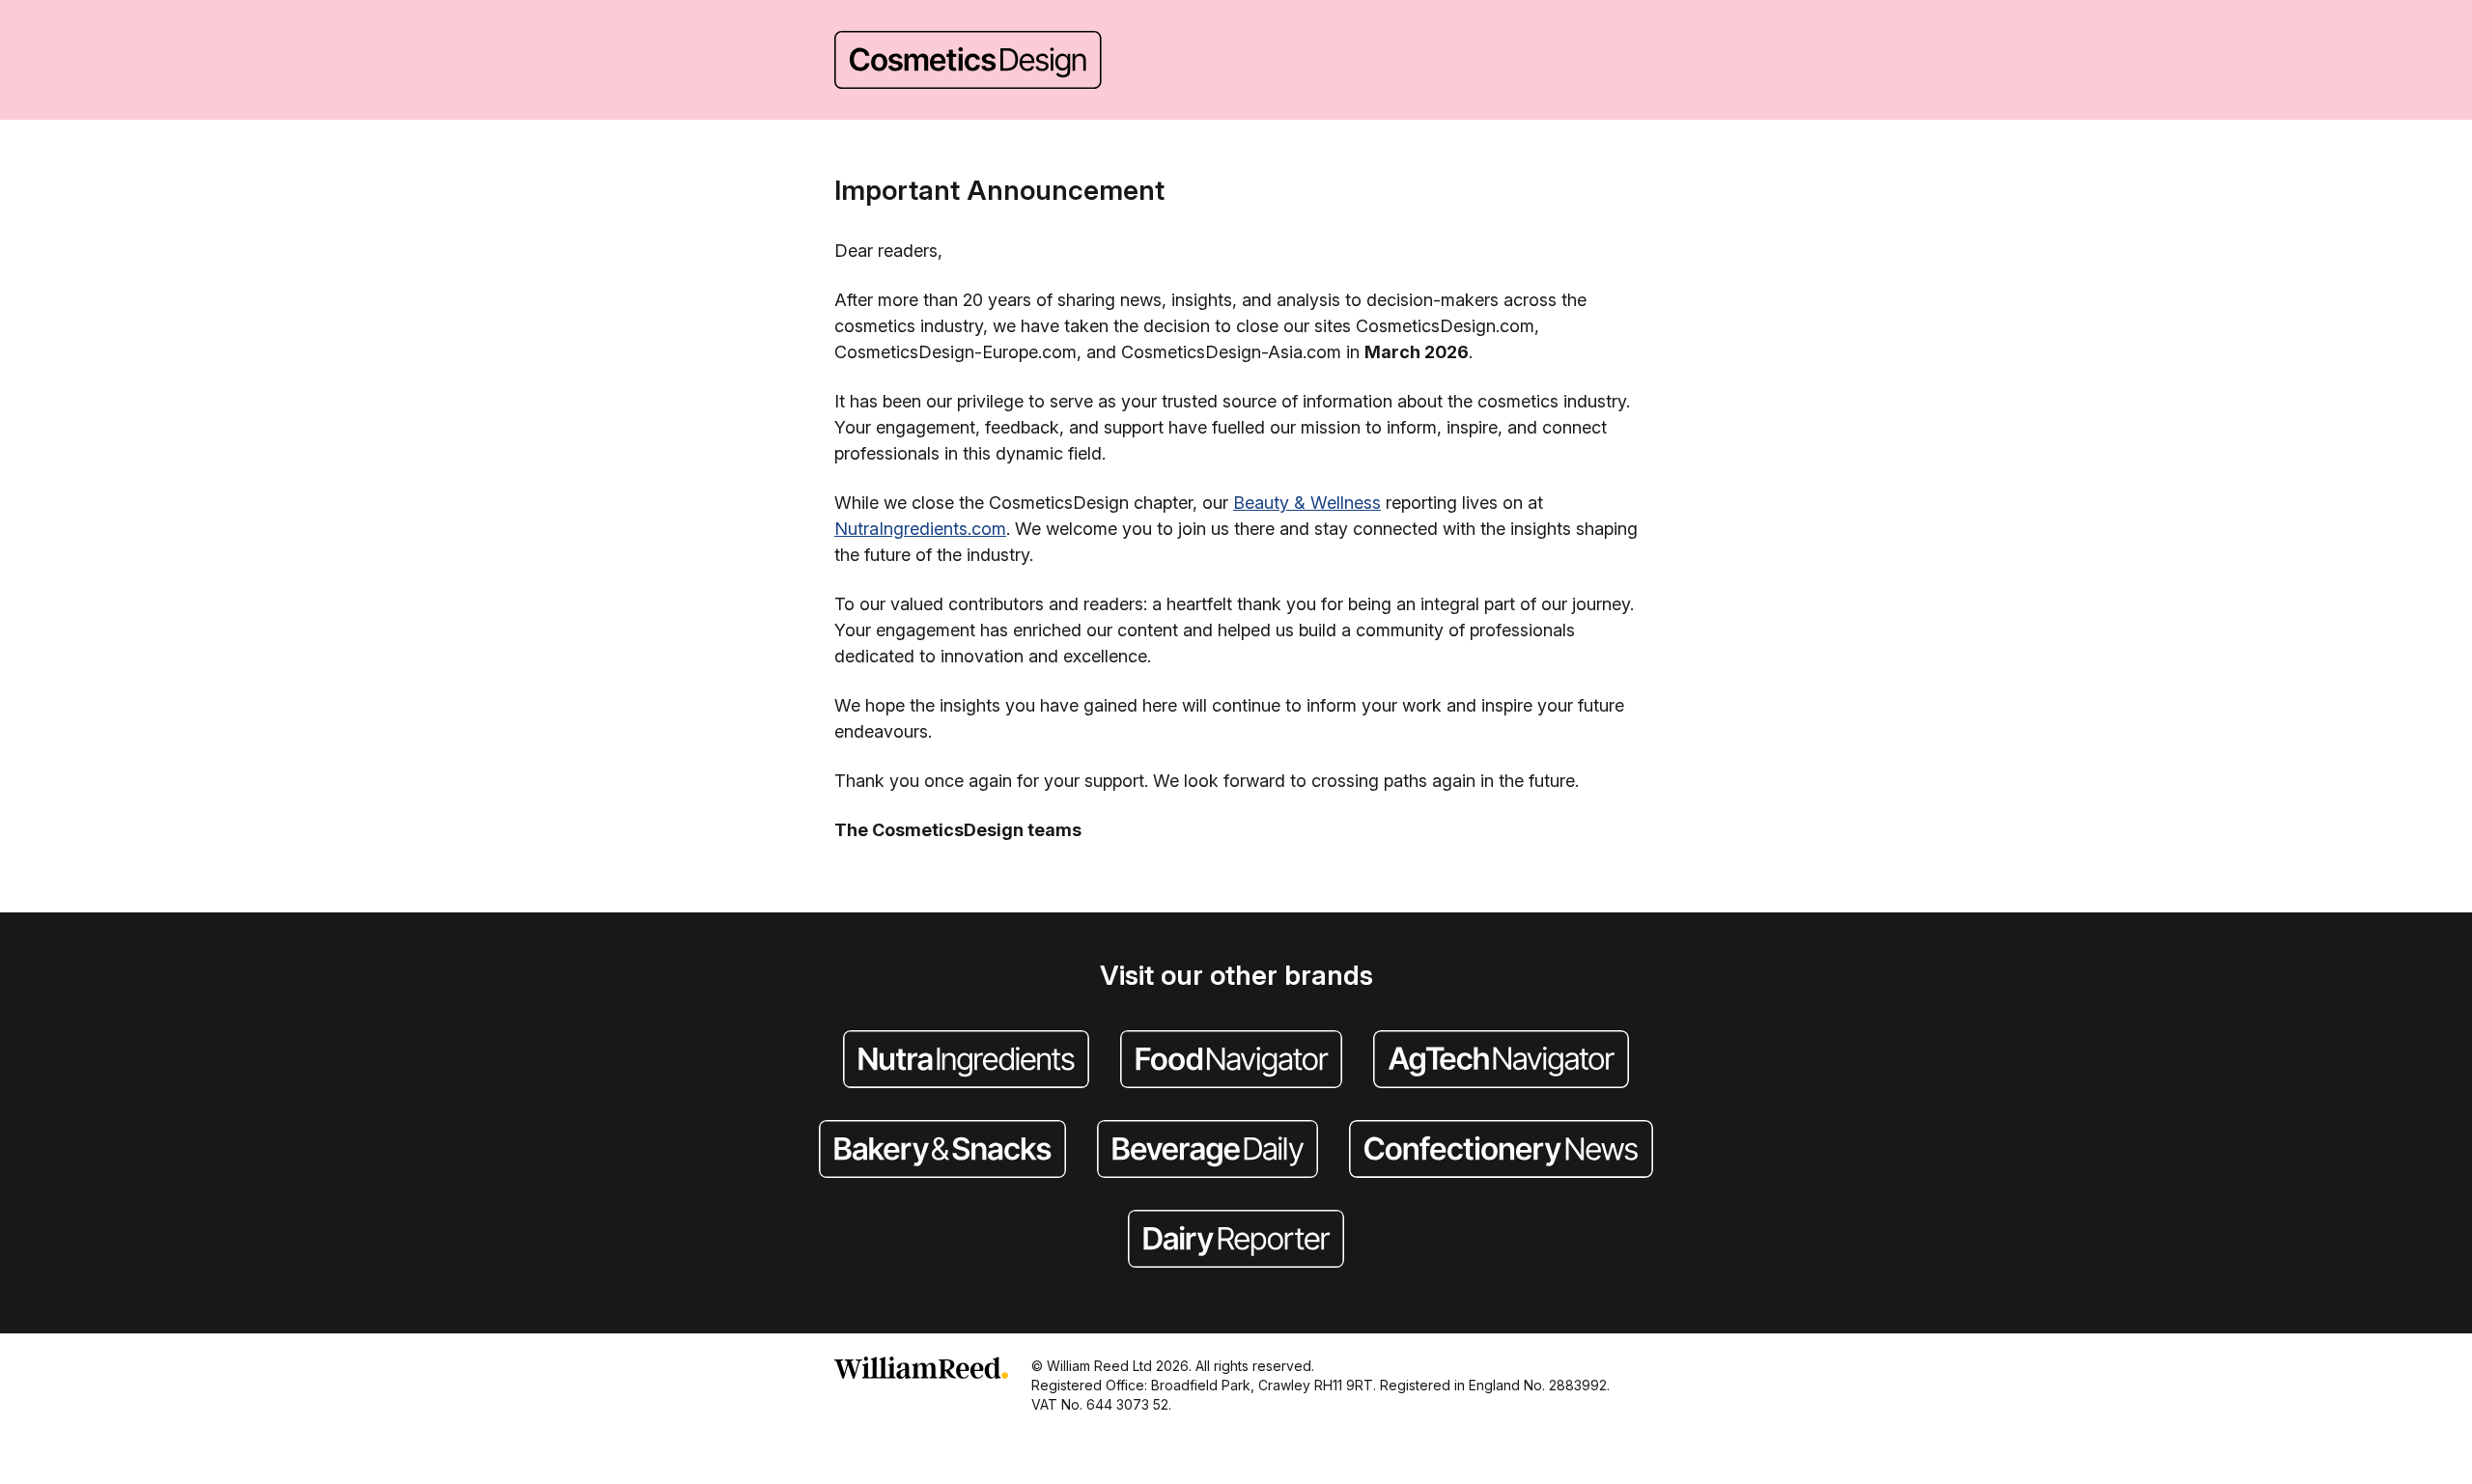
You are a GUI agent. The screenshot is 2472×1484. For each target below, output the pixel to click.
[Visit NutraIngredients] (966, 1061)
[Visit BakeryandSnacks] (942, 1151)
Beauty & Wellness (1307, 503)
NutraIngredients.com (920, 529)
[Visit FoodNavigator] (1231, 1061)
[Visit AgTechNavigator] (1501, 1061)
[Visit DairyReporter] (1236, 1241)
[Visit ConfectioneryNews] (1501, 1151)
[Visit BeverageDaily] (1208, 1151)
